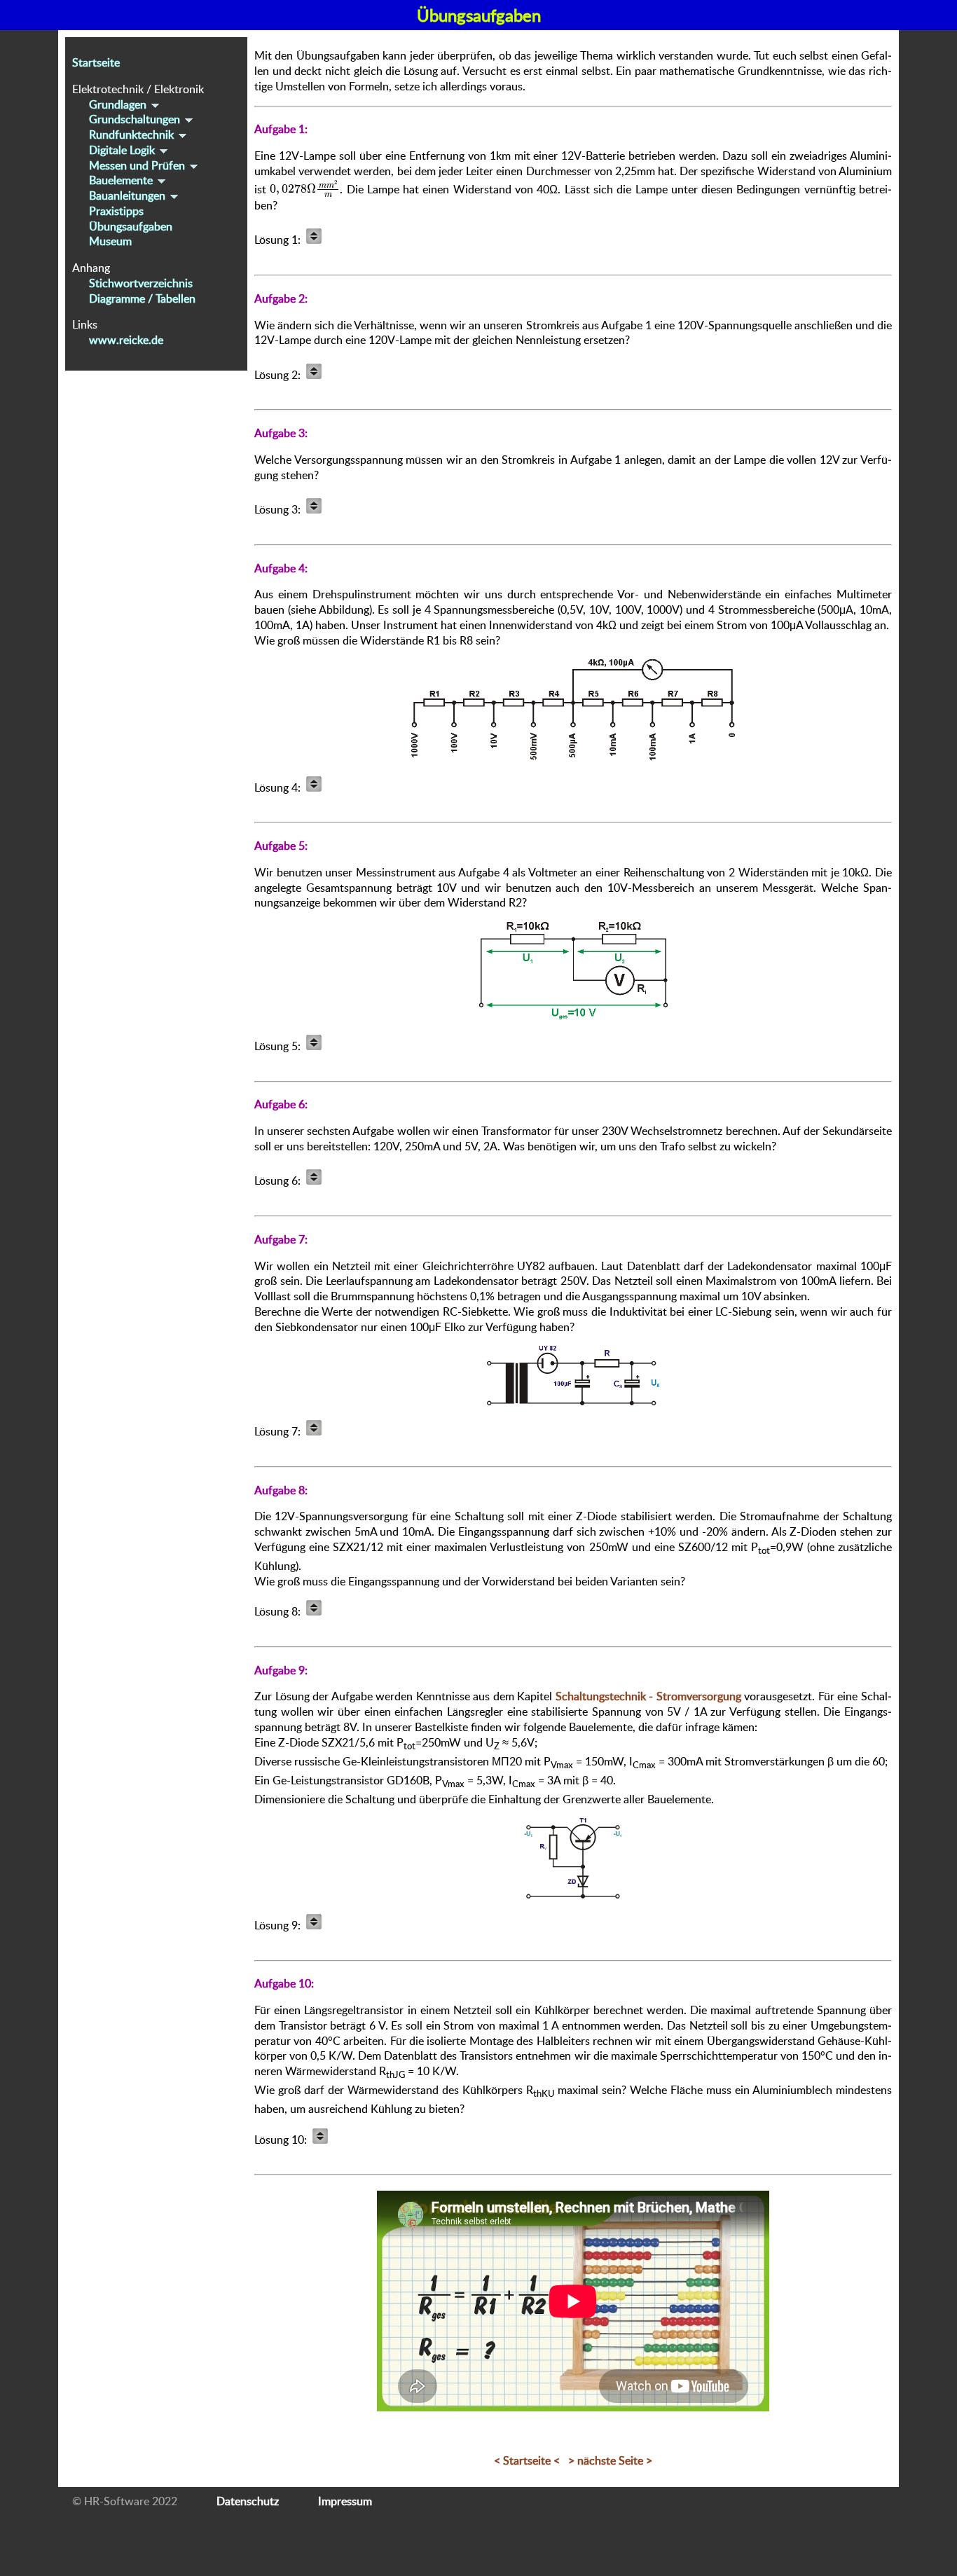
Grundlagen (119, 104)
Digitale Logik (123, 150)
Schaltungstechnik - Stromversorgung (648, 1696)
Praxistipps (116, 211)
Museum (110, 242)
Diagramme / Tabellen (142, 298)
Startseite (96, 62)
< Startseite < (527, 2460)
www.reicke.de (126, 340)
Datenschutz (248, 2501)
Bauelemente (122, 181)
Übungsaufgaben (131, 226)
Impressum (345, 2501)
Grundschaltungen (136, 120)
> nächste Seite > (610, 2460)
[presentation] (305, 189)
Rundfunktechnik (133, 135)
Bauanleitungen (129, 195)
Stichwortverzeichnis (141, 283)
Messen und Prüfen (138, 165)
